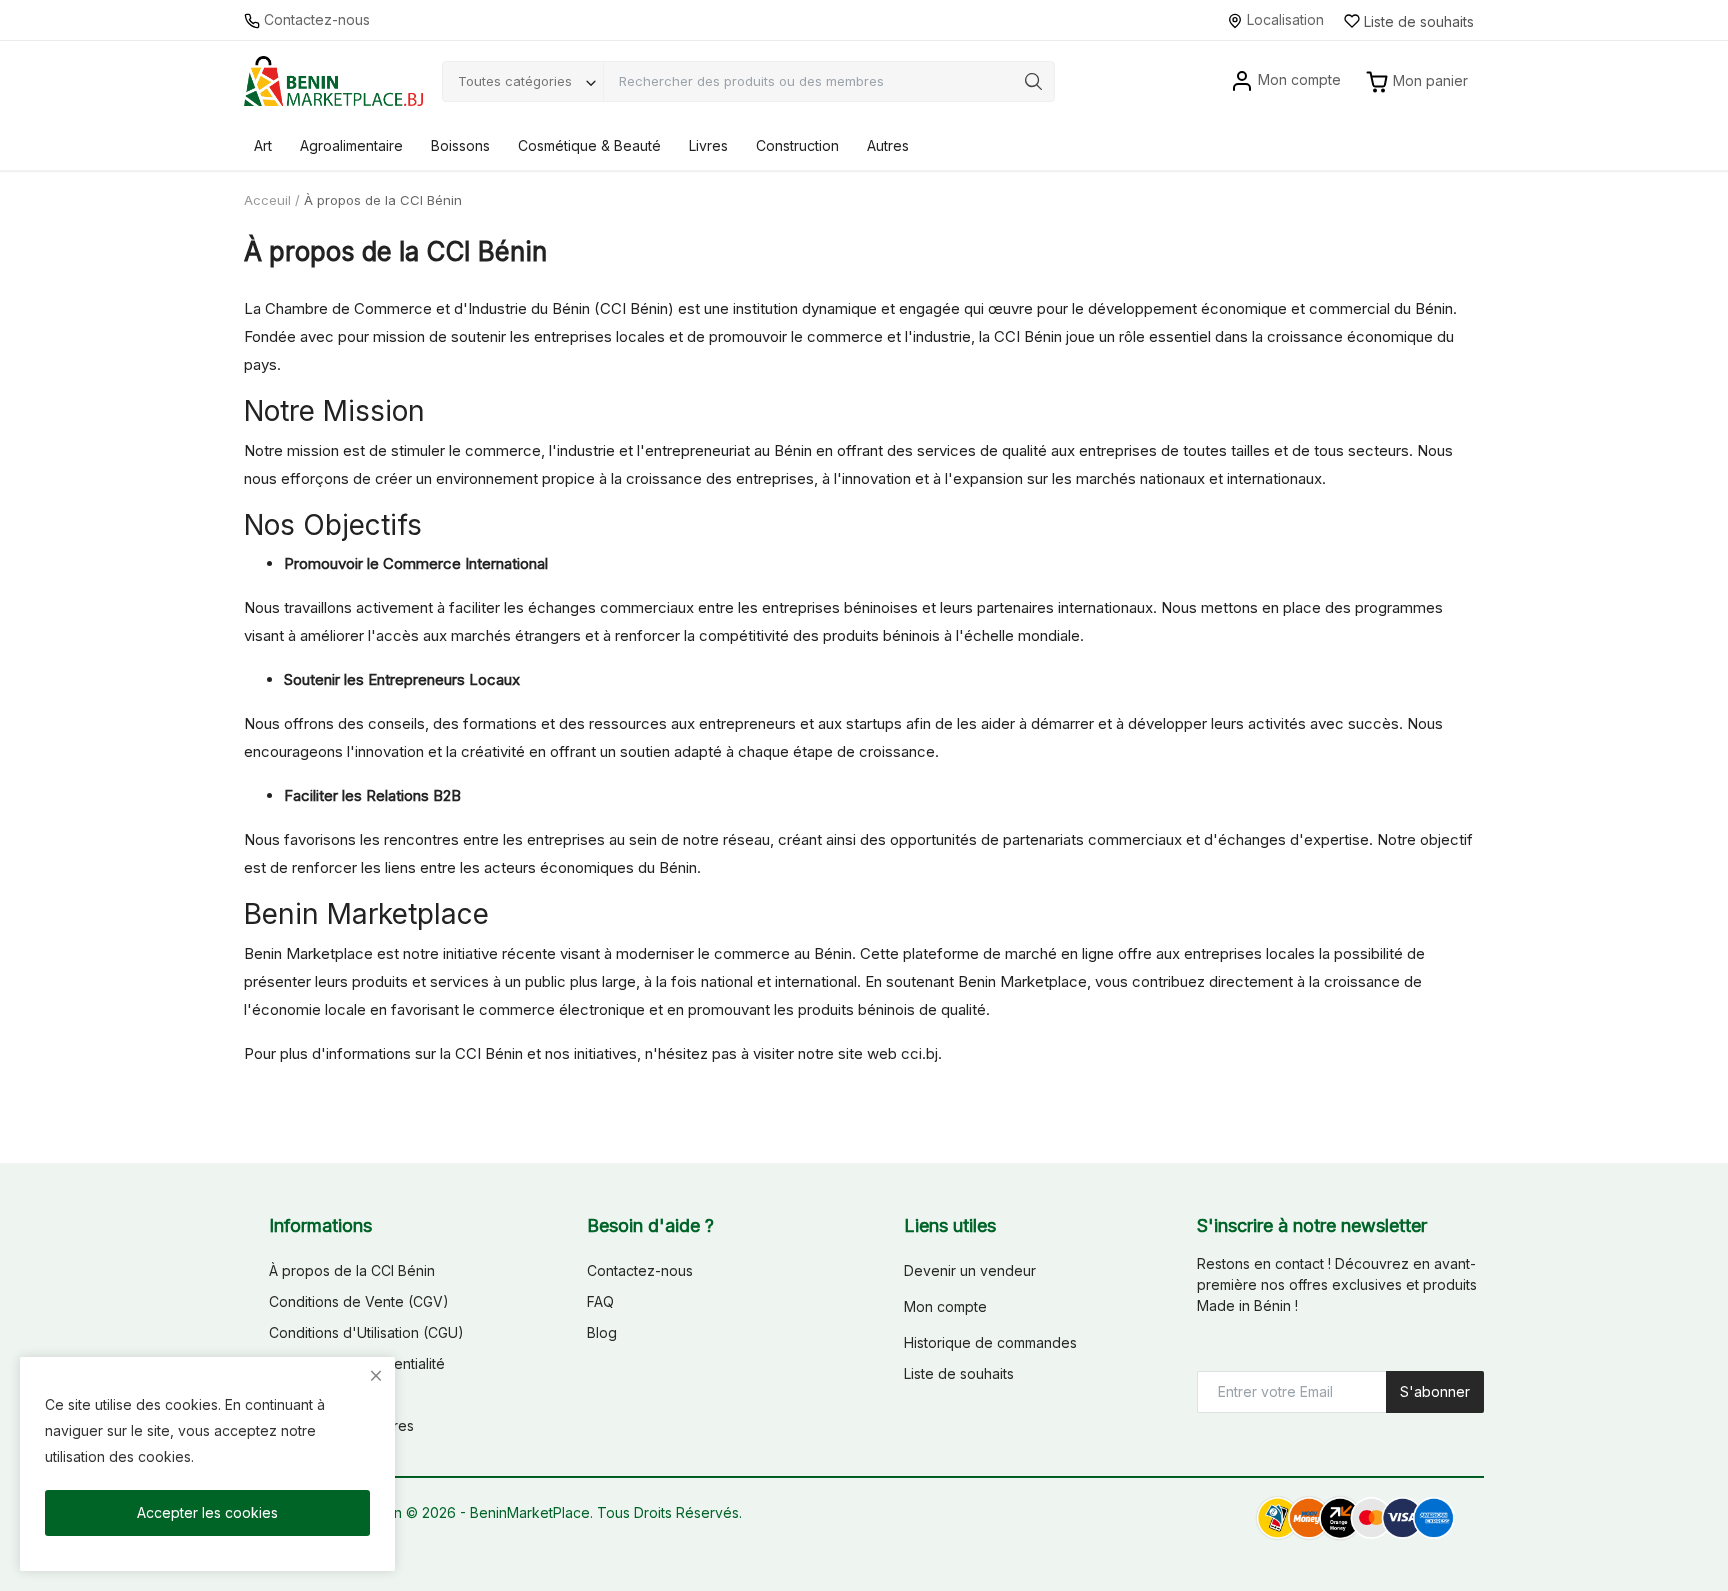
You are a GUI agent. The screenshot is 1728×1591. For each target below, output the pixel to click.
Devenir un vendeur (970, 1270)
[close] (376, 1376)
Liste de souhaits (959, 1373)
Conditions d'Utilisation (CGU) (366, 1332)
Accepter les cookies (207, 1512)
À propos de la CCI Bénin (352, 1270)
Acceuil (267, 200)
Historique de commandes (990, 1342)
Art (263, 145)
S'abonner (1435, 1391)
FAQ (600, 1301)
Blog (602, 1332)
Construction (797, 145)
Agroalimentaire (351, 145)
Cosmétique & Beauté (589, 145)
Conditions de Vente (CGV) (359, 1301)
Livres (708, 145)
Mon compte (945, 1306)
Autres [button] (888, 145)
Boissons (460, 145)
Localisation (1283, 19)
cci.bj (919, 1053)
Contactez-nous (315, 19)
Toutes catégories (515, 81)
